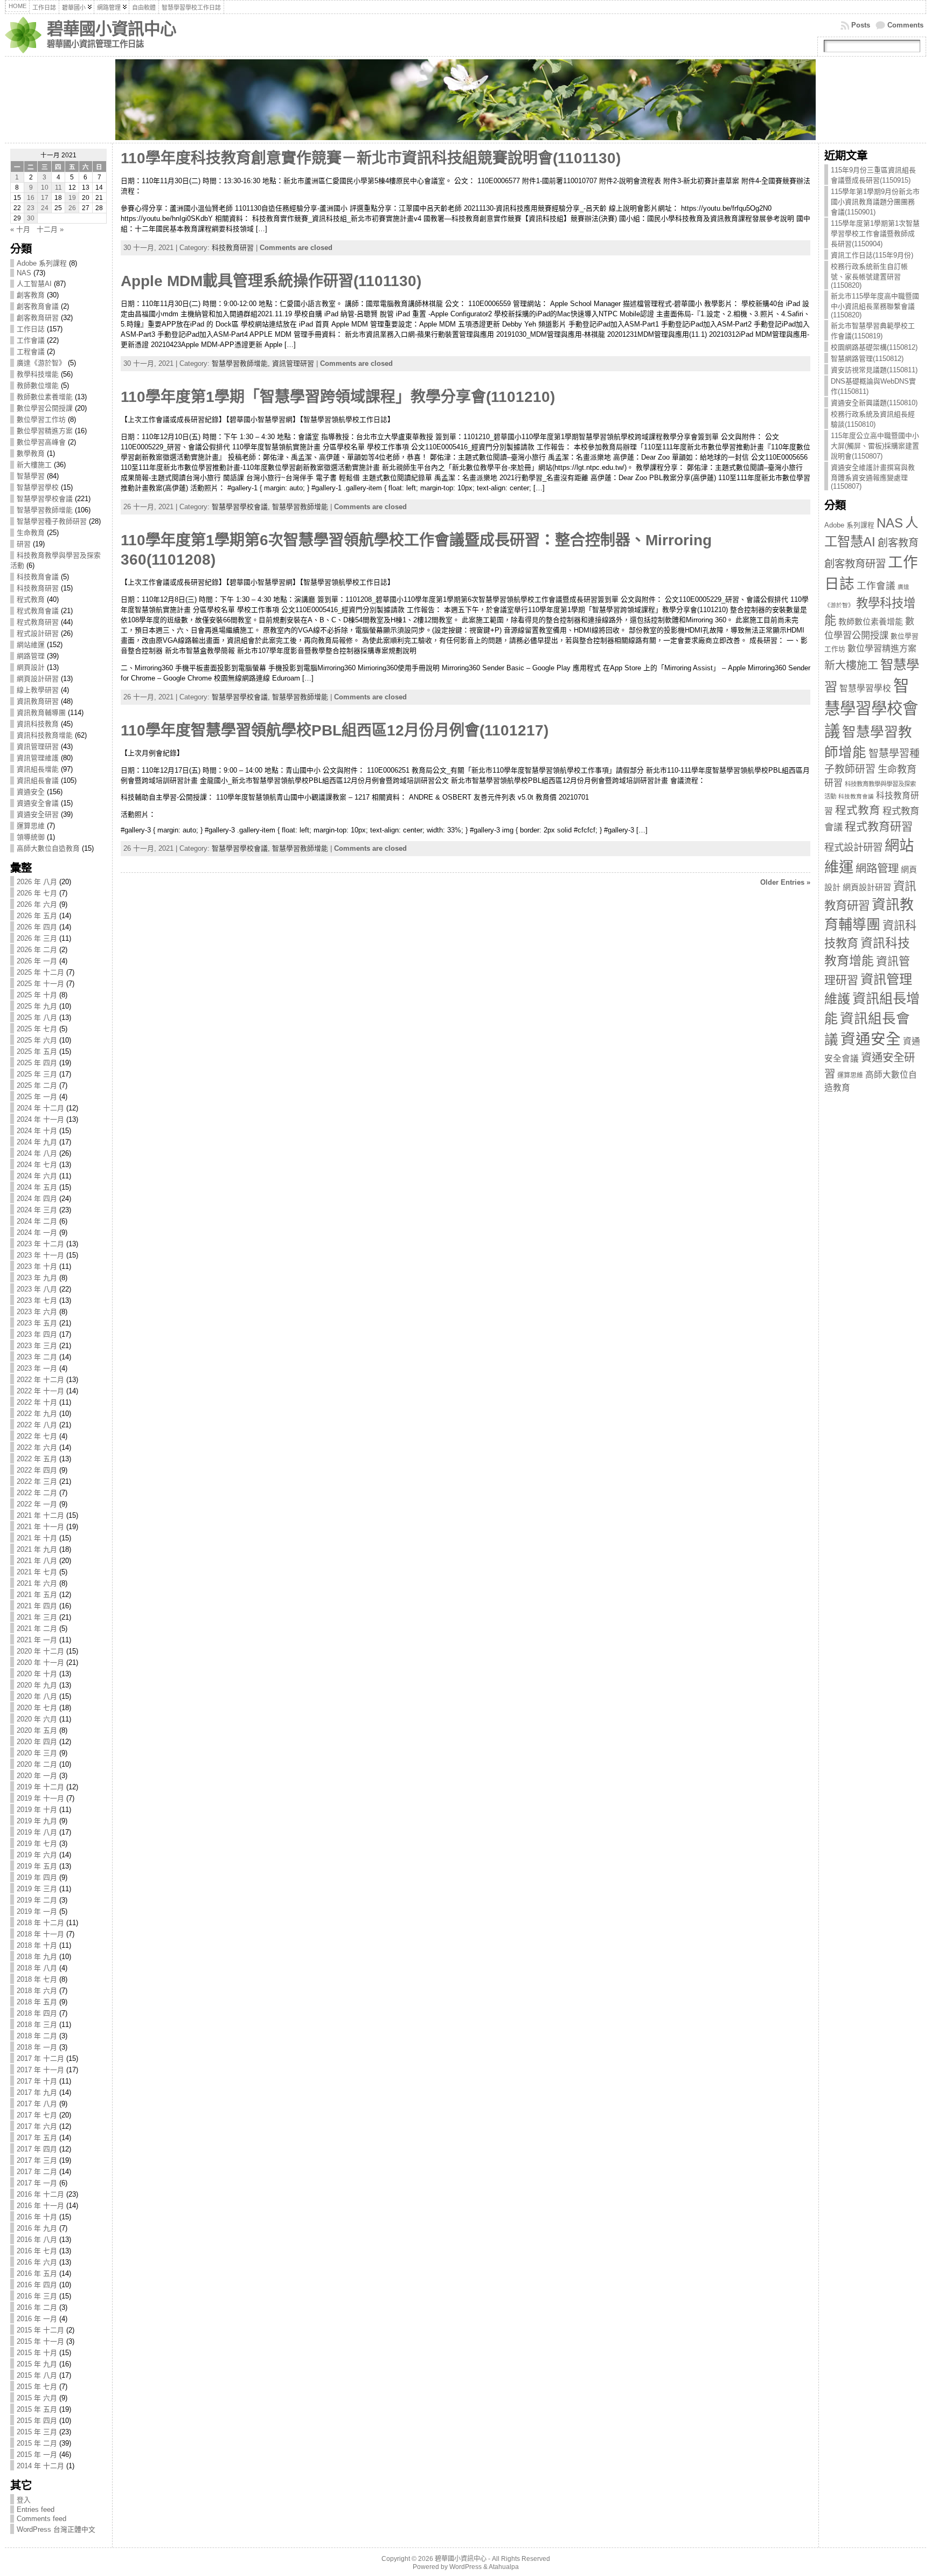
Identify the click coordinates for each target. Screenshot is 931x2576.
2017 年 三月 (37, 2160)
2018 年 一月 (37, 2047)
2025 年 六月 (37, 1040)
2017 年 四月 (37, 2149)
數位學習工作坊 (41, 419)
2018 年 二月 (37, 2036)
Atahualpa (504, 2567)
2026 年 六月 (37, 904)
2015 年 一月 (37, 2455)
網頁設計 (31, 667)
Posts (861, 25)
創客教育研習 (38, 318)
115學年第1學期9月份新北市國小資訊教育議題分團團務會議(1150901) (875, 202)
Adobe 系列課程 (42, 263)
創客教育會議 (38, 306)
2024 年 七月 (37, 1165)
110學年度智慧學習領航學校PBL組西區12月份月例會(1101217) (335, 730)
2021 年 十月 (37, 1538)
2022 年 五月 (37, 1459)
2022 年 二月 (37, 1493)
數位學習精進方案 (45, 431)
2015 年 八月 (37, 2375)
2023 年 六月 (37, 1312)
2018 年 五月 (37, 2002)
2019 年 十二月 (40, 1787)
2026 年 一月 (37, 961)
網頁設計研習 (38, 679)
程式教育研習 (38, 622)
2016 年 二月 (37, 2307)
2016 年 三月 (37, 2296)
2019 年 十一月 (40, 1798)
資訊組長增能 (38, 769)
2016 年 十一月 (40, 2206)
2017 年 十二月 (40, 2058)
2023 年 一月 (37, 1368)
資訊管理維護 (38, 758)
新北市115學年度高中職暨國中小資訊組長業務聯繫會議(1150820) (875, 305)
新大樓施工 (34, 465)
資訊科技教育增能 (45, 735)
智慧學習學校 (38, 487)
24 (45, 208)
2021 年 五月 (37, 1595)
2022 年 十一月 (40, 1391)
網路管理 (31, 656)
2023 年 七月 (37, 1300)
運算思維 (31, 826)
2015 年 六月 (37, 2398)
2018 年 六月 (37, 1991)
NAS (24, 273)
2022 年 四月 (37, 1470)
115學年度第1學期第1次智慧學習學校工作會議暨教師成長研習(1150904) (875, 234)
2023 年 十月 (37, 1266)
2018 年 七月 (37, 1979)
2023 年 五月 (37, 1323)
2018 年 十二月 (40, 1923)
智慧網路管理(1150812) (867, 359)
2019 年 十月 (37, 1810)
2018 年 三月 (37, 2025)
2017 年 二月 (37, 2172)
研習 (24, 544)
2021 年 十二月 (40, 1515)
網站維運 (31, 645)
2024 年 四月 (37, 1199)
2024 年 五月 (37, 1187)
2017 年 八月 (37, 2104)
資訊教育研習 (38, 701)
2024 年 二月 (37, 1221)
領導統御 (31, 837)
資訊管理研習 (38, 747)
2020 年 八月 (37, 1696)
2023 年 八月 (37, 1289)
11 (58, 188)
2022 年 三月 (37, 1481)
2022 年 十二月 (40, 1380)
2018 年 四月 (37, 2013)
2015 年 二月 (37, 2443)
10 (45, 188)
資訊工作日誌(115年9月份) (872, 255)
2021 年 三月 (37, 1617)
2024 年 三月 (37, 1210)
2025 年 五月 (37, 1051)
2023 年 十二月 (40, 1244)
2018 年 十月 (37, 1945)
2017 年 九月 (37, 2092)
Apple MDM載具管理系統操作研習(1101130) (271, 281)
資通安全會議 (38, 803)
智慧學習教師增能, (242, 363)
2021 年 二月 (37, 1629)
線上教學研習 (38, 690)
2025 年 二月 (37, 1085)
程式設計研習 (38, 633)
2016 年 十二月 (40, 2194)
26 (72, 208)
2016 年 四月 (37, 2285)
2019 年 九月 (37, 1821)
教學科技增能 (38, 374)
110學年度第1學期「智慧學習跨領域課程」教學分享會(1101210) (338, 397)
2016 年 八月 (37, 2240)
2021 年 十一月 (40, 1527)
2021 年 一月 (37, 1640)
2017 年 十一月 (40, 2070)
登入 (24, 2500)
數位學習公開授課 (45, 408)
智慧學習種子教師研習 (52, 521)
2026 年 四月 (37, 927)
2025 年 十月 (37, 995)
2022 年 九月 (37, 1414)
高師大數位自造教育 (48, 848)
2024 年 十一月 (40, 1119)
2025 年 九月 (37, 1006)
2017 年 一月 (37, 2183)
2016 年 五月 (37, 2273)
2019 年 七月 (37, 1844)
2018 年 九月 (37, 1957)
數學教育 (31, 453)
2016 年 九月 (37, 2228)
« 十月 (20, 229)
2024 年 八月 (37, 1153)
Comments (905, 25)
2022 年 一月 (37, 1504)
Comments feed (41, 2519)
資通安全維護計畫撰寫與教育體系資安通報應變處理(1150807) (873, 477)
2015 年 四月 (37, 2421)
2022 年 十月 (37, 1402)
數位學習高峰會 (41, 442)
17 (45, 198)
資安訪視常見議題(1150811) (874, 370)
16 (31, 198)
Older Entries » (785, 882)
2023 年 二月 (37, 1357)
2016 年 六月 (37, 2262)
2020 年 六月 (37, 1719)
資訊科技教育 (38, 724)
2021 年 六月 (37, 1583)
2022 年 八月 (37, 1425)
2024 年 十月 (37, 1131)
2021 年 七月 (37, 1572)
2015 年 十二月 (40, 2330)
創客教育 (31, 295)
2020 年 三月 (37, 1753)
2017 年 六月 (37, 2126)
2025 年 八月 (37, 1018)
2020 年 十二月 (40, 1651)
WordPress (465, 2567)
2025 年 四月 (37, 1063)
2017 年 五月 (37, 2138)
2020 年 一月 (37, 1776)
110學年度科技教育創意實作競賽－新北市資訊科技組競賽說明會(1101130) (371, 158)
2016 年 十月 (37, 2217)
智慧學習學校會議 (45, 499)
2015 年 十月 (37, 2353)
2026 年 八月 (37, 882)
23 (31, 208)
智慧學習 (31, 476)
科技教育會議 (38, 577)
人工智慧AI (34, 284)
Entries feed (36, 2509)
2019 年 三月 (37, 1889)
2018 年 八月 (37, 1968)
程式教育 (31, 599)
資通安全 (31, 792)
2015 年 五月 (37, 2409)
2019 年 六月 (37, 1855)
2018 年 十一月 (40, 1934)
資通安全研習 (38, 814)
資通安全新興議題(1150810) (874, 403)
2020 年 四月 (37, 1742)
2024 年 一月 (37, 1233)
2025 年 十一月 (40, 984)
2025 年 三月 (37, 1074)
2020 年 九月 (37, 1685)
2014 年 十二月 (40, 2466)
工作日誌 (31, 329)
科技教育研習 (38, 588)
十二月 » (50, 229)
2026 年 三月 (37, 938)
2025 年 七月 (37, 1029)
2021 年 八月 (37, 1561)
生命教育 (31, 533)
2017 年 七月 (37, 2115)
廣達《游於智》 (41, 363)
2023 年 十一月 (40, 1255)
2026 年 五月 (37, 916)
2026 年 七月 (37, 893)
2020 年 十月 (37, 1674)
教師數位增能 (38, 386)
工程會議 (31, 352)
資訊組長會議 (38, 780)
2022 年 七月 (37, 1436)
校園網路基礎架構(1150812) (874, 347)
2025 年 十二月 (40, 972)
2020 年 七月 (37, 1708)
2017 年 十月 (37, 2081)
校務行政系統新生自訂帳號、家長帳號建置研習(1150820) (869, 276)
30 (31, 218)
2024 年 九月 (37, 1142)
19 (72, 198)
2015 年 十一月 (40, 2341)
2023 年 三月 (37, 1346)
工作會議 (31, 340)
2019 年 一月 (37, 1911)
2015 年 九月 (37, 2364)
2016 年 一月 (37, 2319)
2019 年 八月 (37, 1832)
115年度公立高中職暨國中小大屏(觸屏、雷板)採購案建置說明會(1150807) (875, 446)
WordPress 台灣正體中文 (56, 2529)
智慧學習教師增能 (45, 510)
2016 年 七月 (37, 2251)
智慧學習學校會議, (242, 507)
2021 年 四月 (37, 1606)
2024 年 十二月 (40, 1108)
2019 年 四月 (37, 1877)
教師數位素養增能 (45, 397)
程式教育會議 (38, 611)
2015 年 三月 (37, 2432)
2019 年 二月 (37, 1900)
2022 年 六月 (37, 1447)
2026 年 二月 (37, 950)
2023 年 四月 (37, 1334)
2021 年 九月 (37, 1549)
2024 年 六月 (37, 1176)
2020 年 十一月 (40, 1662)
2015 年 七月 (37, 2387)
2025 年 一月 (37, 1097)
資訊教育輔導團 (41, 713)
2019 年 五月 (37, 1866)
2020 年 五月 (37, 1730)
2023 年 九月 (37, 1278)
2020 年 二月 (37, 1764)
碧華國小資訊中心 (112, 29)
